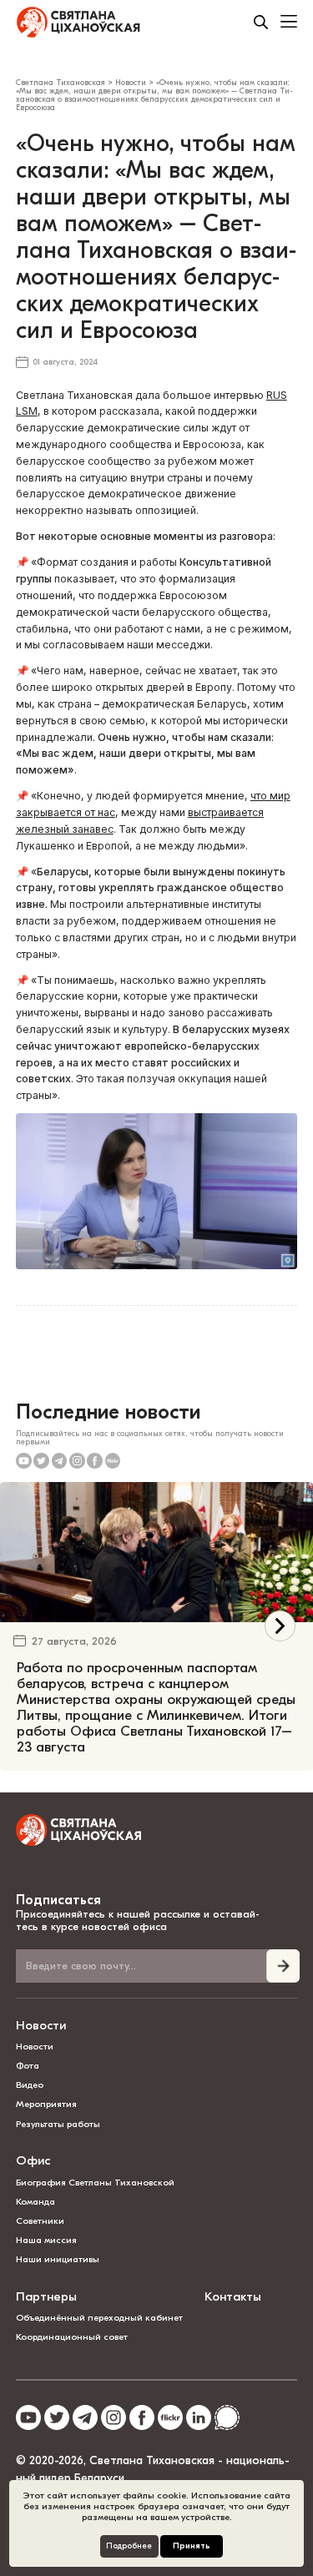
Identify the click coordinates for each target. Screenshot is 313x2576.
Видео (30, 2395)
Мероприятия (46, 2414)
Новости (41, 2335)
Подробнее (129, 2546)
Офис (33, 2470)
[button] (280, 1781)
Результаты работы (58, 2434)
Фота (28, 2375)
